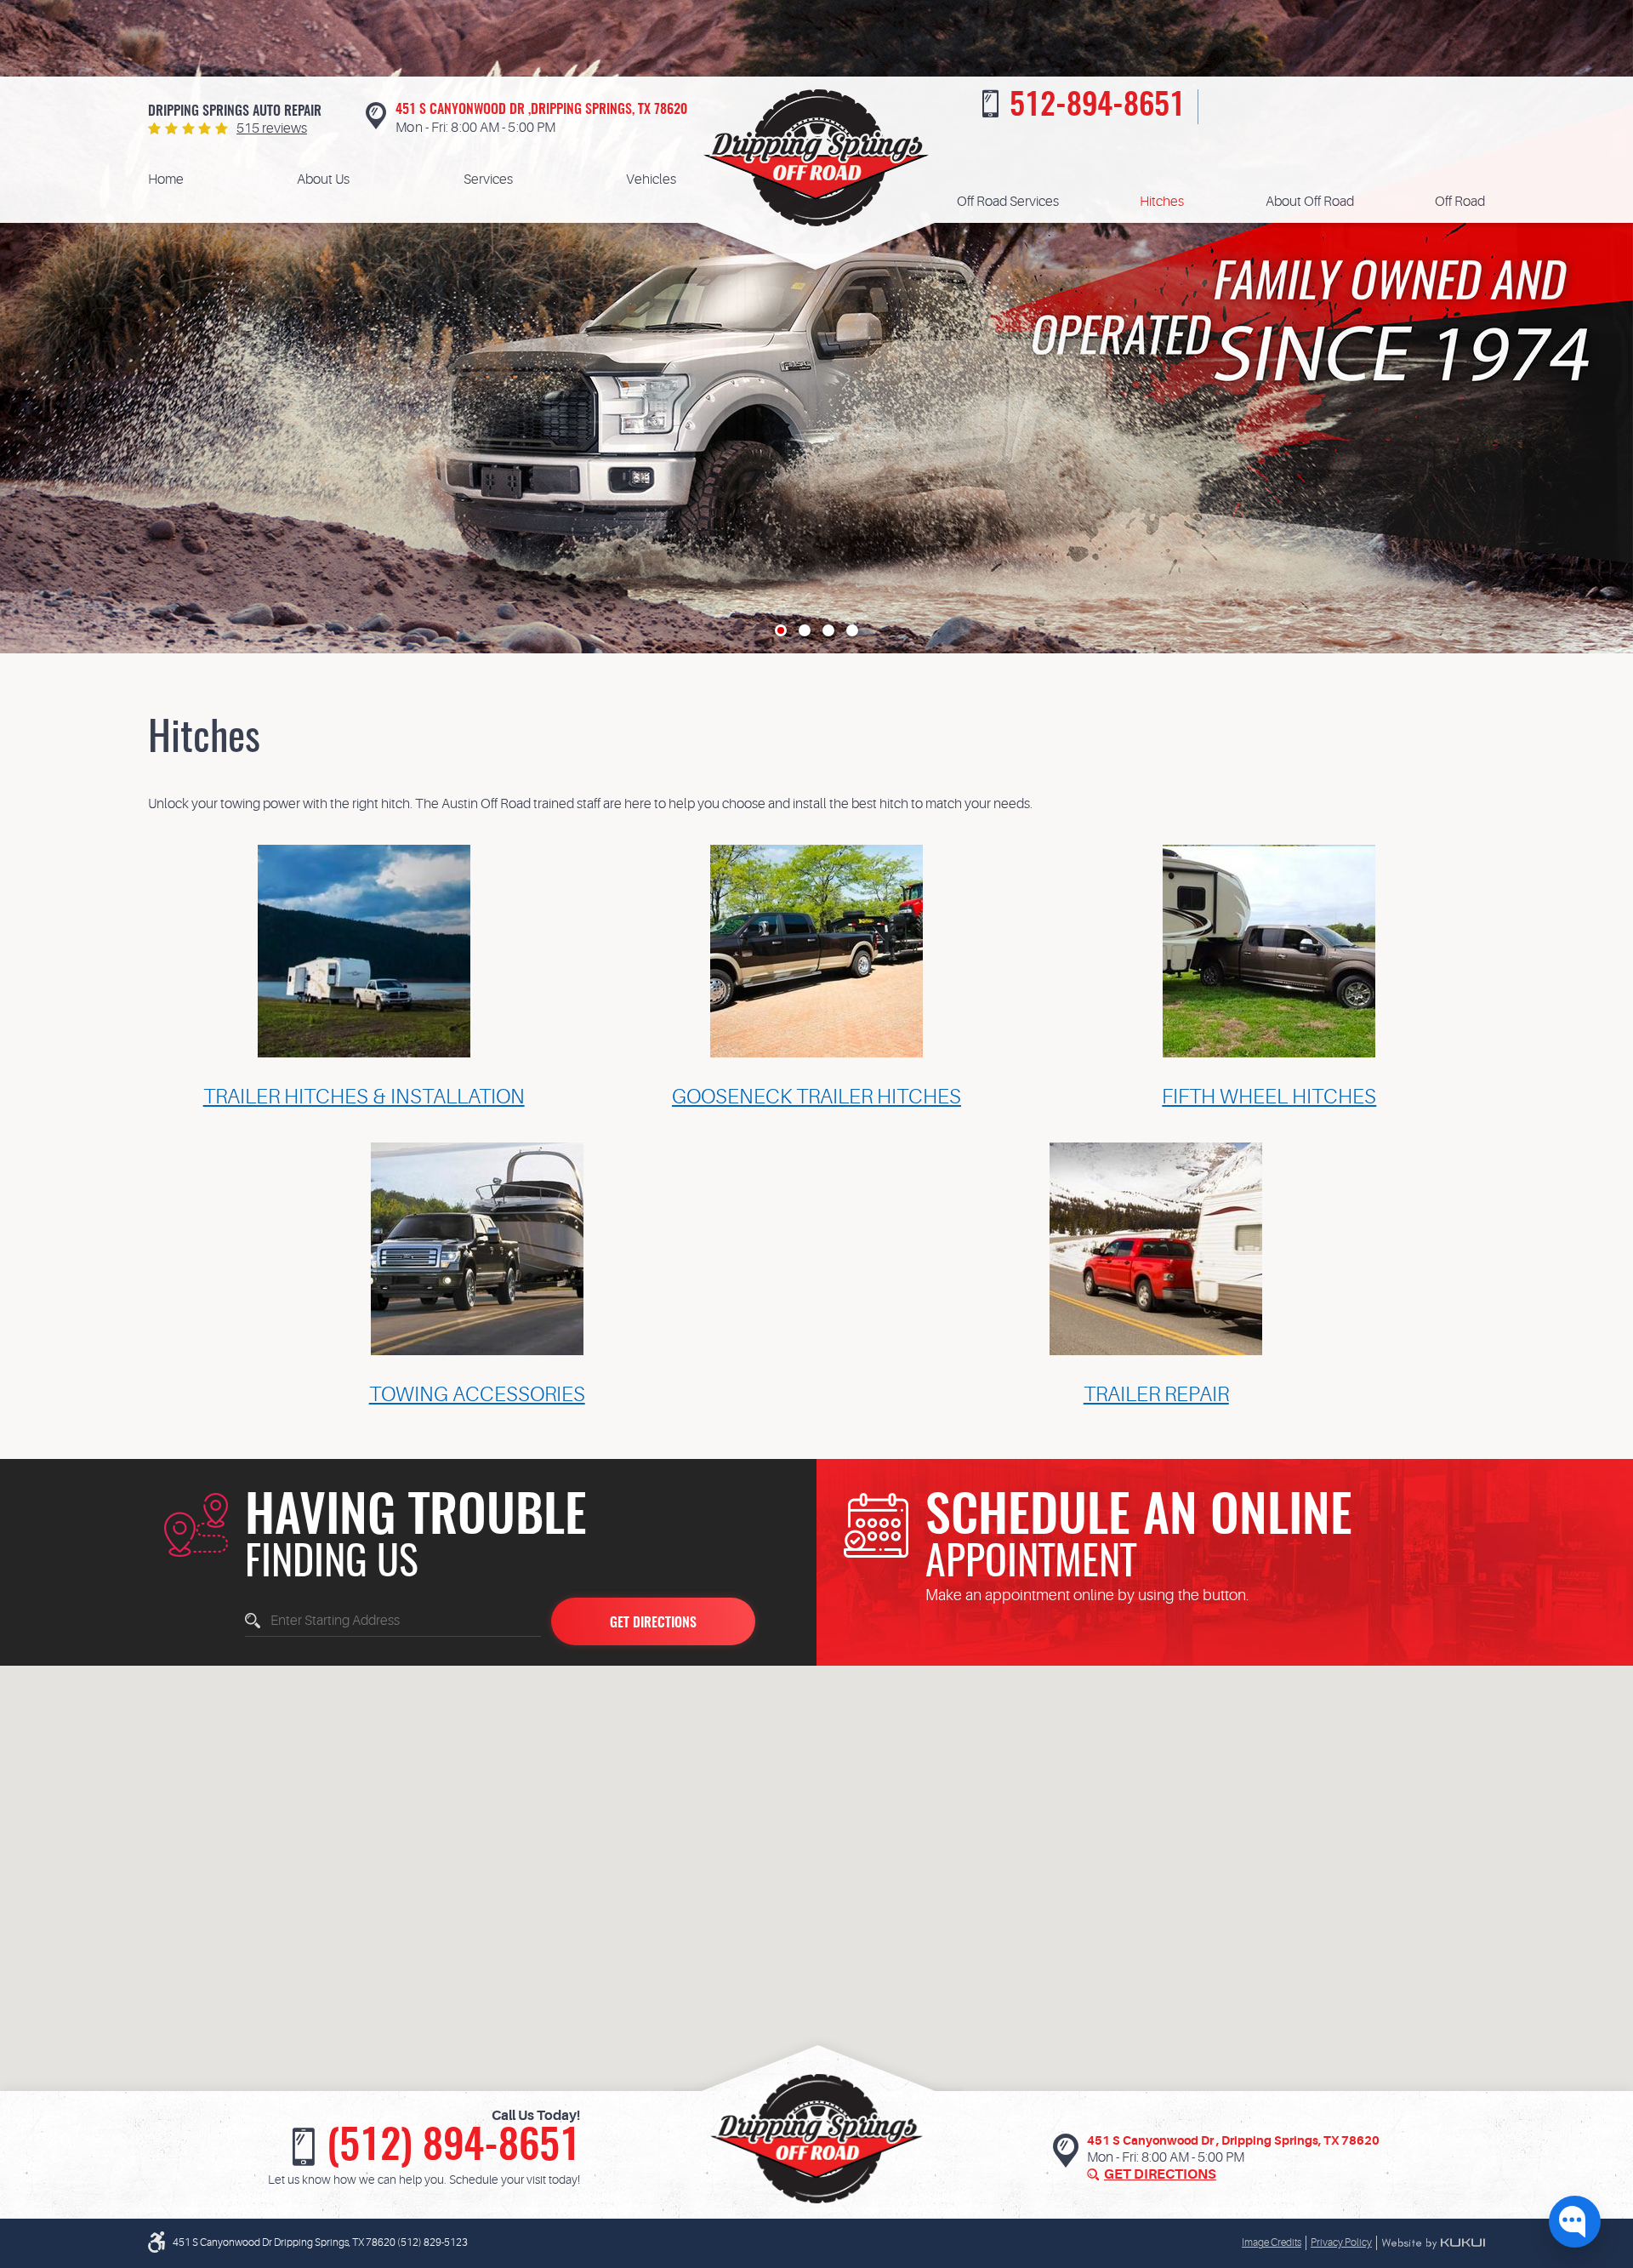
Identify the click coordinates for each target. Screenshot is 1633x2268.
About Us (323, 180)
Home (166, 180)
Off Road (1460, 202)
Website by (1433, 2243)
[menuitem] (166, 180)
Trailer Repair (1156, 1395)
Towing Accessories (477, 1395)
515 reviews (272, 128)
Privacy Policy (1341, 2242)
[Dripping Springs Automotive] (816, 158)
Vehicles (651, 180)
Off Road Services (1008, 202)
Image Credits (1272, 2242)
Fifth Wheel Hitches (1269, 1097)
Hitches (1162, 202)
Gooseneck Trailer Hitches (816, 1097)
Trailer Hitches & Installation (364, 1097)
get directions (653, 1623)
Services (488, 180)
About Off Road (1310, 202)
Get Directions (1160, 2174)
